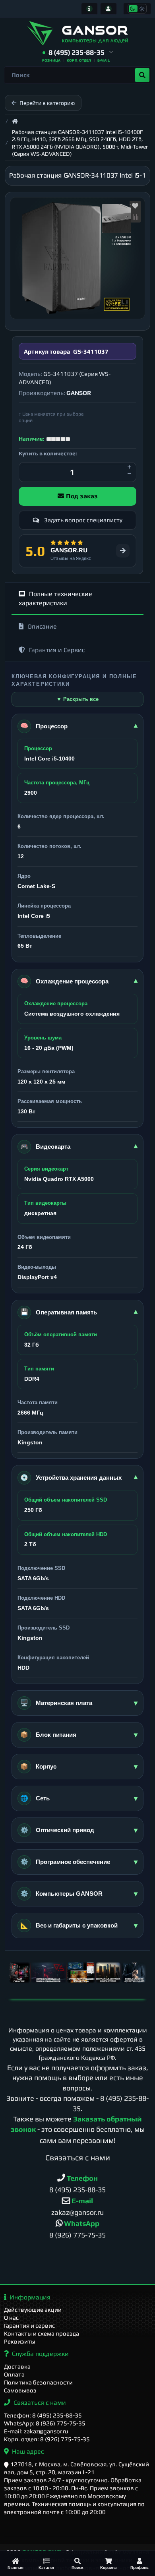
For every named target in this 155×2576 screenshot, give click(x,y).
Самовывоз (20, 2390)
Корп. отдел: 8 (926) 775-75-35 (47, 2439)
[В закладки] (135, 206)
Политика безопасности (38, 2382)
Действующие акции (33, 2310)
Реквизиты (20, 2341)
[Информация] (89, 9)
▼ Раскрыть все (77, 699)
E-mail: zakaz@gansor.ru (36, 2431)
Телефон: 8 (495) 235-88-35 (43, 2415)
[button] (78, 53)
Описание (42, 626)
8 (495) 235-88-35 (77, 2190)
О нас (11, 2318)
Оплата (14, 2374)
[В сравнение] (135, 217)
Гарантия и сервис (29, 2325)
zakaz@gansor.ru (77, 2212)
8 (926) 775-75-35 (77, 2235)
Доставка (17, 2366)
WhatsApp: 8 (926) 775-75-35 (45, 2423)
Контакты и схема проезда (42, 2333)
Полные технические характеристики (55, 598)
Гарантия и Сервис (57, 650)
